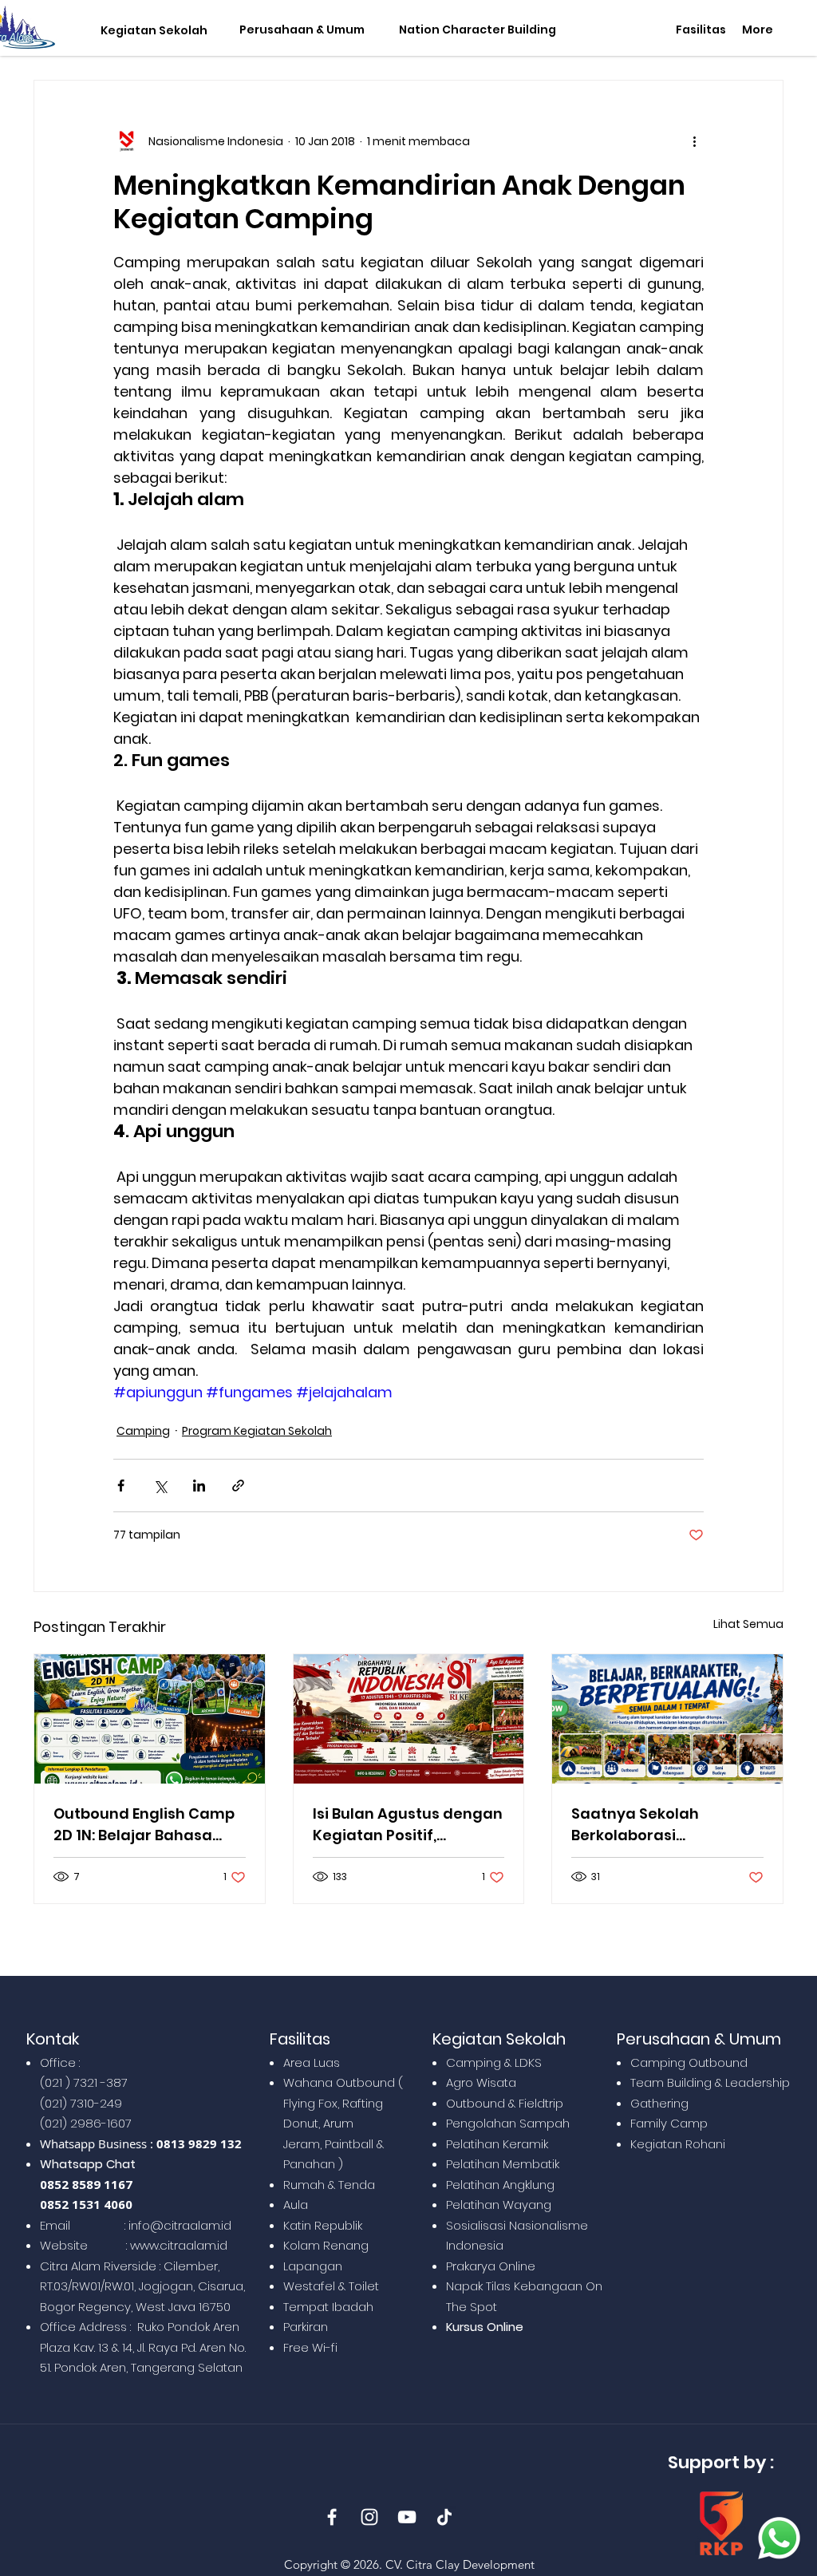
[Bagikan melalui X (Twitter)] (160, 1486)
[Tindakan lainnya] (694, 141)
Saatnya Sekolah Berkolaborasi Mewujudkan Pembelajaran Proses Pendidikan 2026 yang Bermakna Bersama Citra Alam (667, 1825)
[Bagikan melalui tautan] (238, 1486)
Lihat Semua (748, 1624)
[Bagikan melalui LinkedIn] (199, 1486)
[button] (150, 31)
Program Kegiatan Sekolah (257, 1431)
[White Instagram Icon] (369, 2517)
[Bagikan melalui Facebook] (121, 1486)
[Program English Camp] (150, 1719)
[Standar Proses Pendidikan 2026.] (667, 1719)
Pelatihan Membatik (503, 2164)
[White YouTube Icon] (407, 2517)
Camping (143, 1431)
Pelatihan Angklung (500, 2185)
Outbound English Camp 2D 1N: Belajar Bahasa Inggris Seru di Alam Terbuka (144, 1825)
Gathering (659, 2103)
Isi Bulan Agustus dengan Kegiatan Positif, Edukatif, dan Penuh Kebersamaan (408, 1825)
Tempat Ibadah (328, 2307)
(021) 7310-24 (77, 2103)
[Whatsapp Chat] (779, 2538)
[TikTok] (444, 2517)
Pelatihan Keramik (497, 2144)
